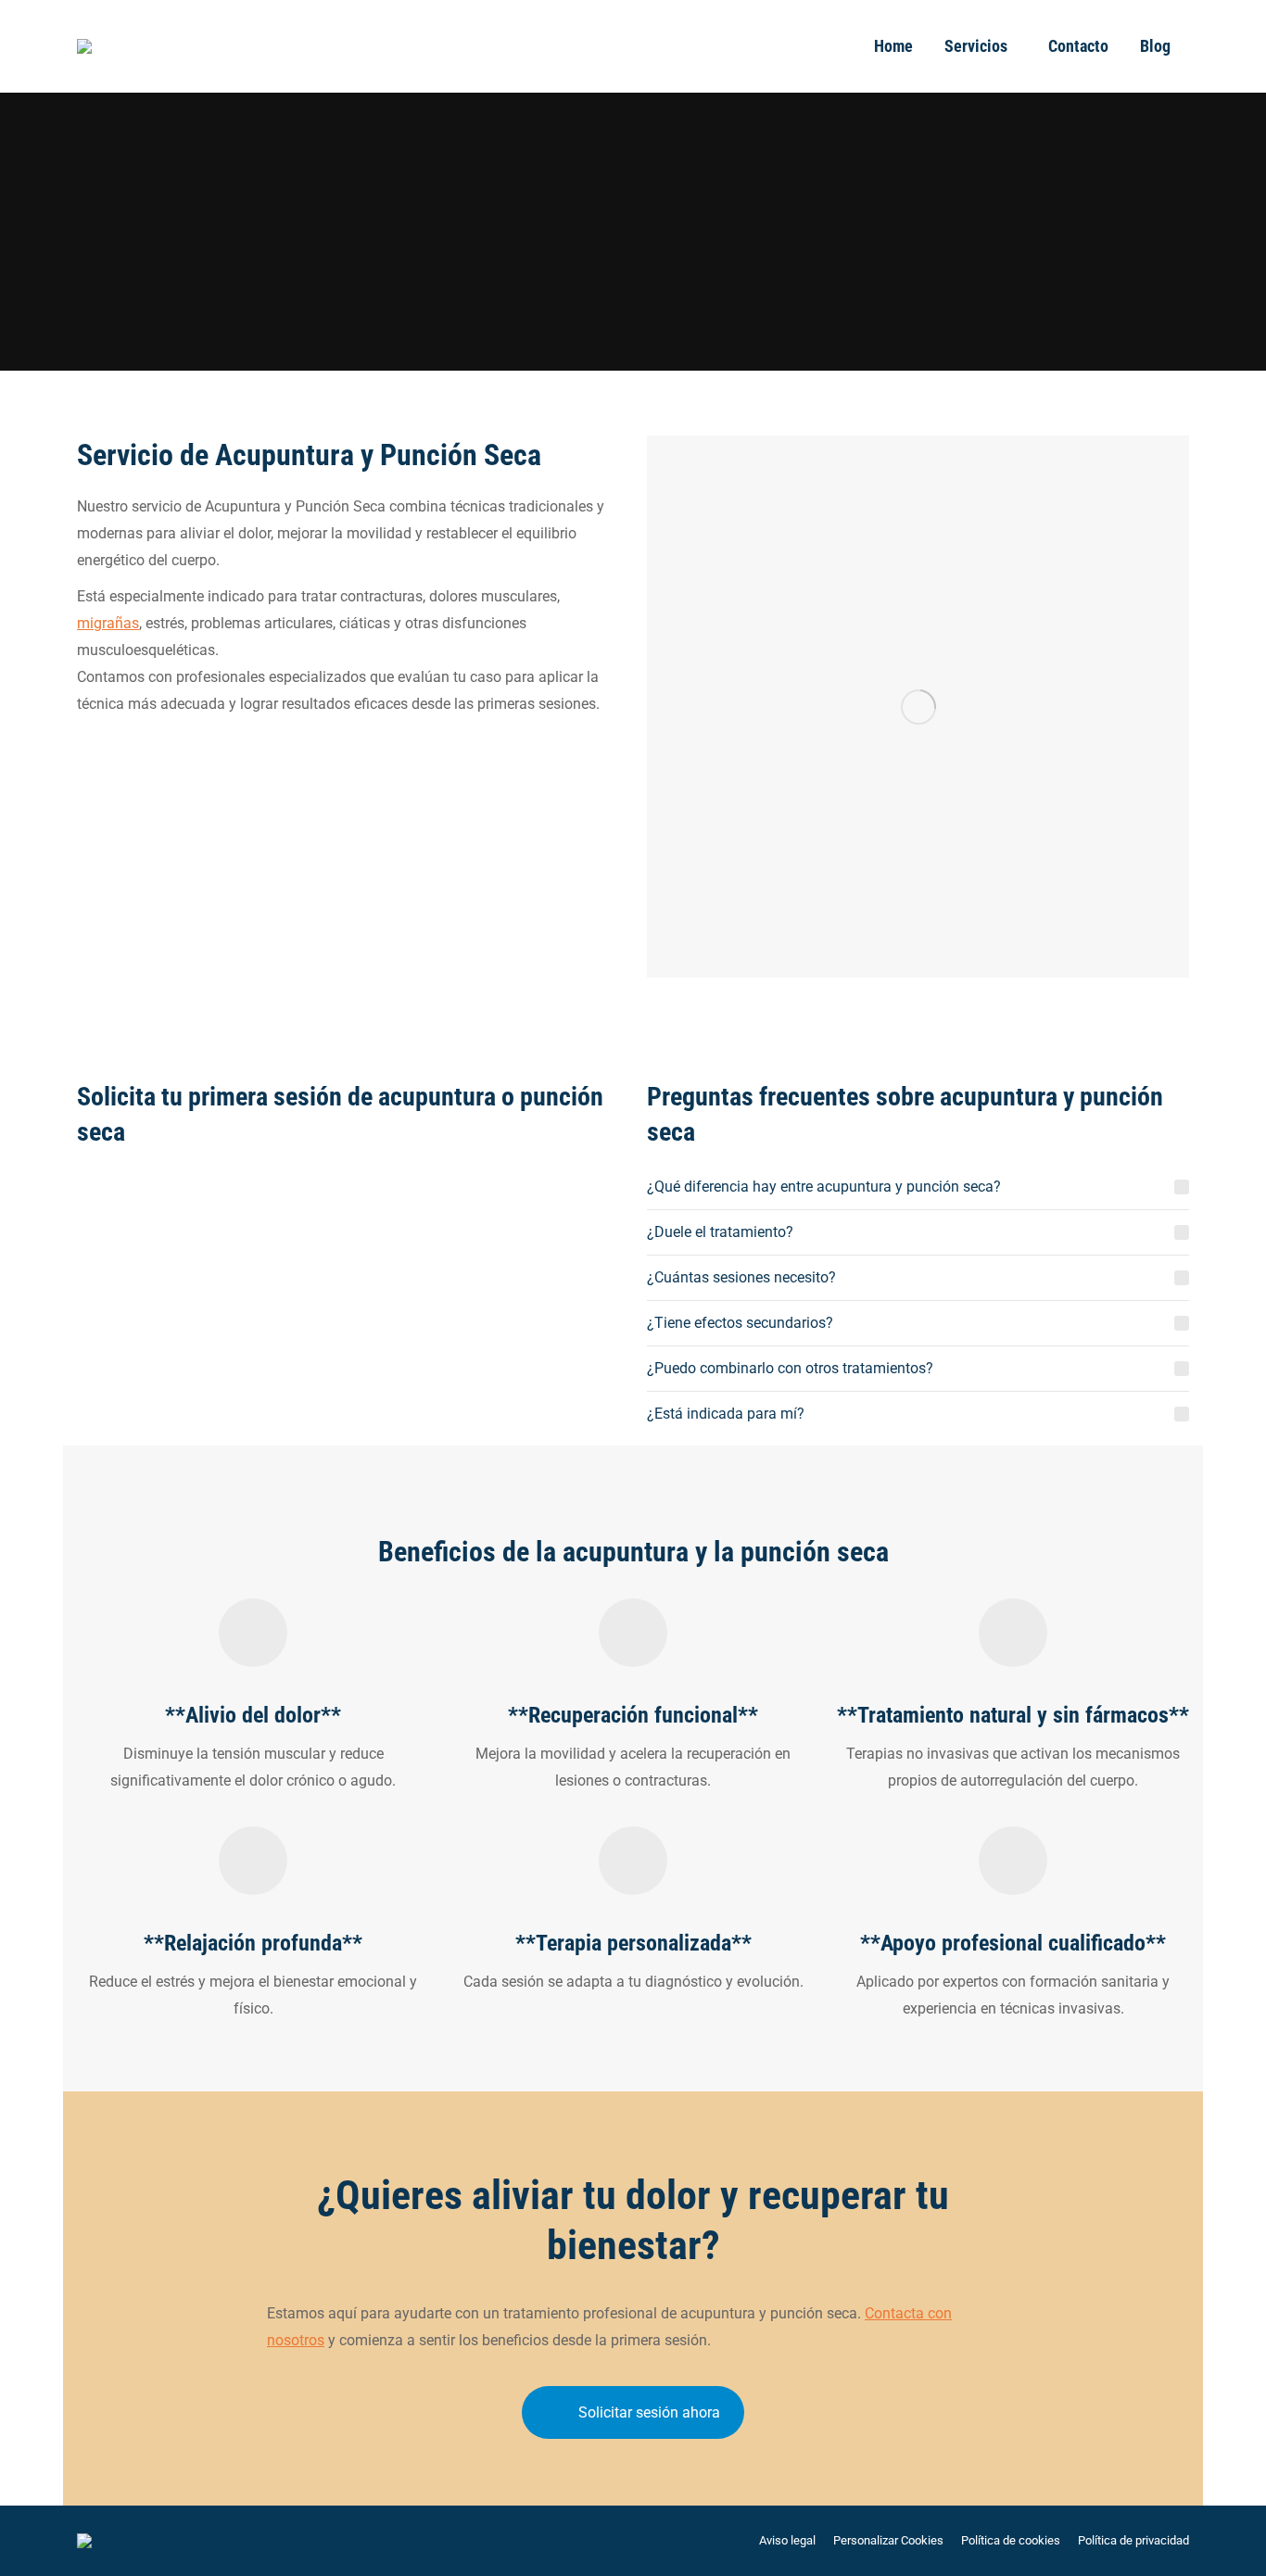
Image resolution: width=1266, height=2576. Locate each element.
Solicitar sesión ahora (649, 2412)
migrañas (108, 623)
